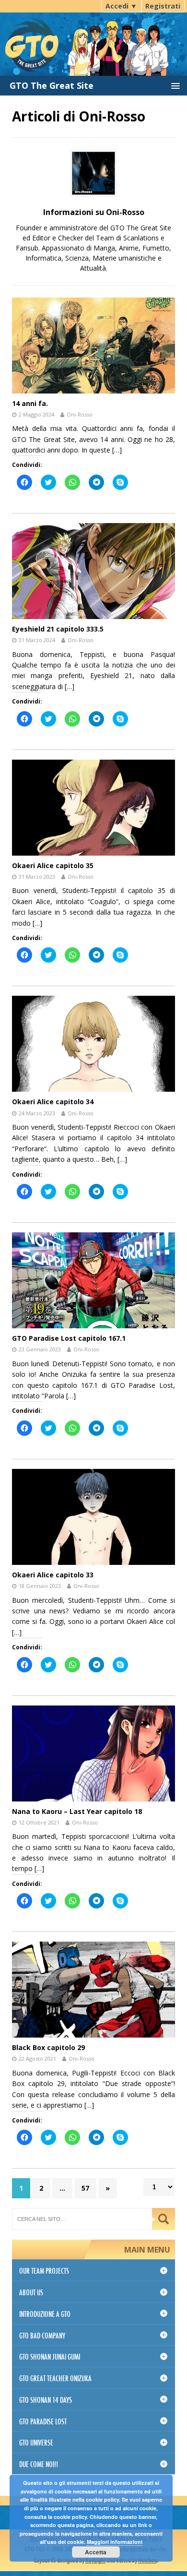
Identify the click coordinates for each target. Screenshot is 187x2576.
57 (85, 2188)
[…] (117, 450)
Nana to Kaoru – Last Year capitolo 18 (77, 1811)
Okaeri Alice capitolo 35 (53, 865)
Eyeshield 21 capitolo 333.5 (58, 629)
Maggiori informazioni (115, 2542)
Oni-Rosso (80, 414)
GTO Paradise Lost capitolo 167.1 (69, 1338)
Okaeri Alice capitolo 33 (53, 1575)
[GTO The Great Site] (93, 37)
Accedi (121, 6)
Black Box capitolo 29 (48, 2047)
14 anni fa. (30, 403)
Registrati (163, 6)
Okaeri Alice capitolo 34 (53, 1102)
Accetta (96, 2552)
